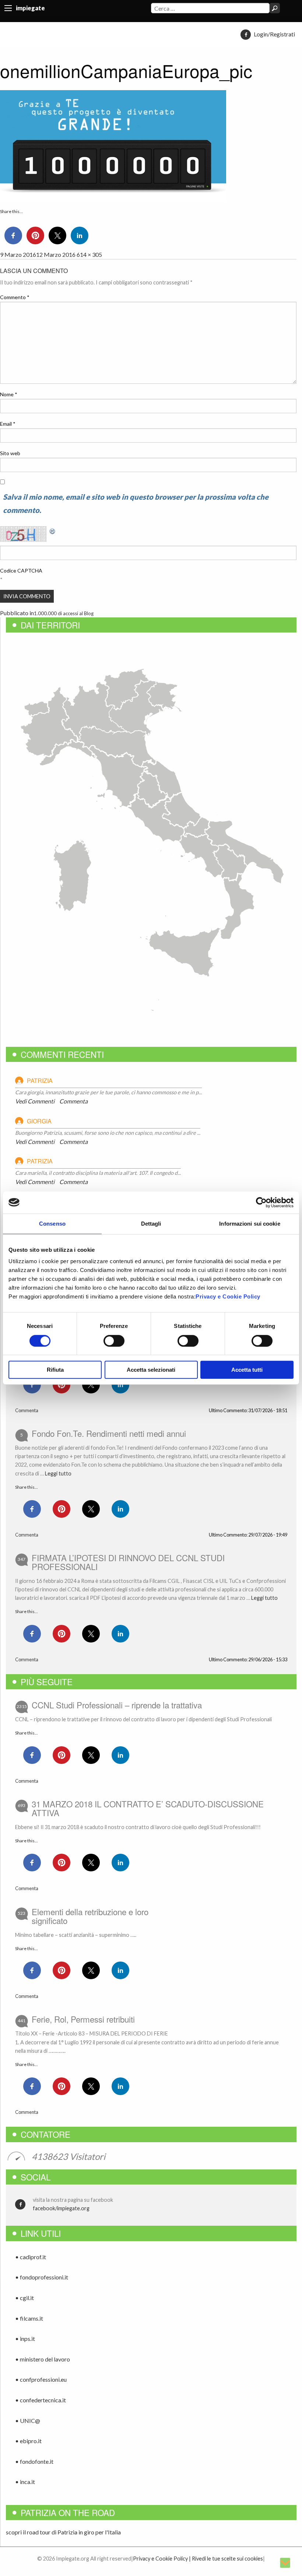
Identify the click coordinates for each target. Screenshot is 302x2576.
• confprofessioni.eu (41, 2379)
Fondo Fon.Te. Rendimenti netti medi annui (109, 1433)
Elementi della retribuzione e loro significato (90, 1916)
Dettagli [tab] (151, 1224)
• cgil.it (24, 2298)
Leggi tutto (58, 1473)
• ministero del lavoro (43, 2359)
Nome (9, 394)
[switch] (114, 1341)
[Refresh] (53, 530)
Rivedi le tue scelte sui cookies (227, 2559)
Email (8, 424)
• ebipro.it (28, 2441)
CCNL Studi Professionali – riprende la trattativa (117, 1705)
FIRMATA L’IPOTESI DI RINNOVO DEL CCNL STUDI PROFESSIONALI (128, 1562)
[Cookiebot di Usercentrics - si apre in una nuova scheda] (261, 1202)
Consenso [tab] (52, 1224)
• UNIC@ (28, 2421)
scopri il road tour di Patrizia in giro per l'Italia (63, 2532)
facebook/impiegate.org (61, 2208)
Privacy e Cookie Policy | (162, 2559)
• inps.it (25, 2338)
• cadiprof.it (31, 2257)
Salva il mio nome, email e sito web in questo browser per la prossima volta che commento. (136, 503)
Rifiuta (55, 1370)
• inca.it (25, 2482)
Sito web (10, 453)
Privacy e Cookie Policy (228, 1296)
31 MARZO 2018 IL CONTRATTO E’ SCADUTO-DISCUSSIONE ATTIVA (148, 1808)
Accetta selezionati (151, 1370)
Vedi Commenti (35, 1101)
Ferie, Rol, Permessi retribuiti (83, 2019)
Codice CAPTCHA (21, 571)
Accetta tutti (247, 1370)
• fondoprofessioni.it (42, 2277)
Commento (15, 297)
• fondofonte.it (34, 2461)
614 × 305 (89, 254)
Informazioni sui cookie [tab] (250, 1224)
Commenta (73, 1101)
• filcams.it (29, 2318)
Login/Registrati (274, 34)
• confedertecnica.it (41, 2400)
